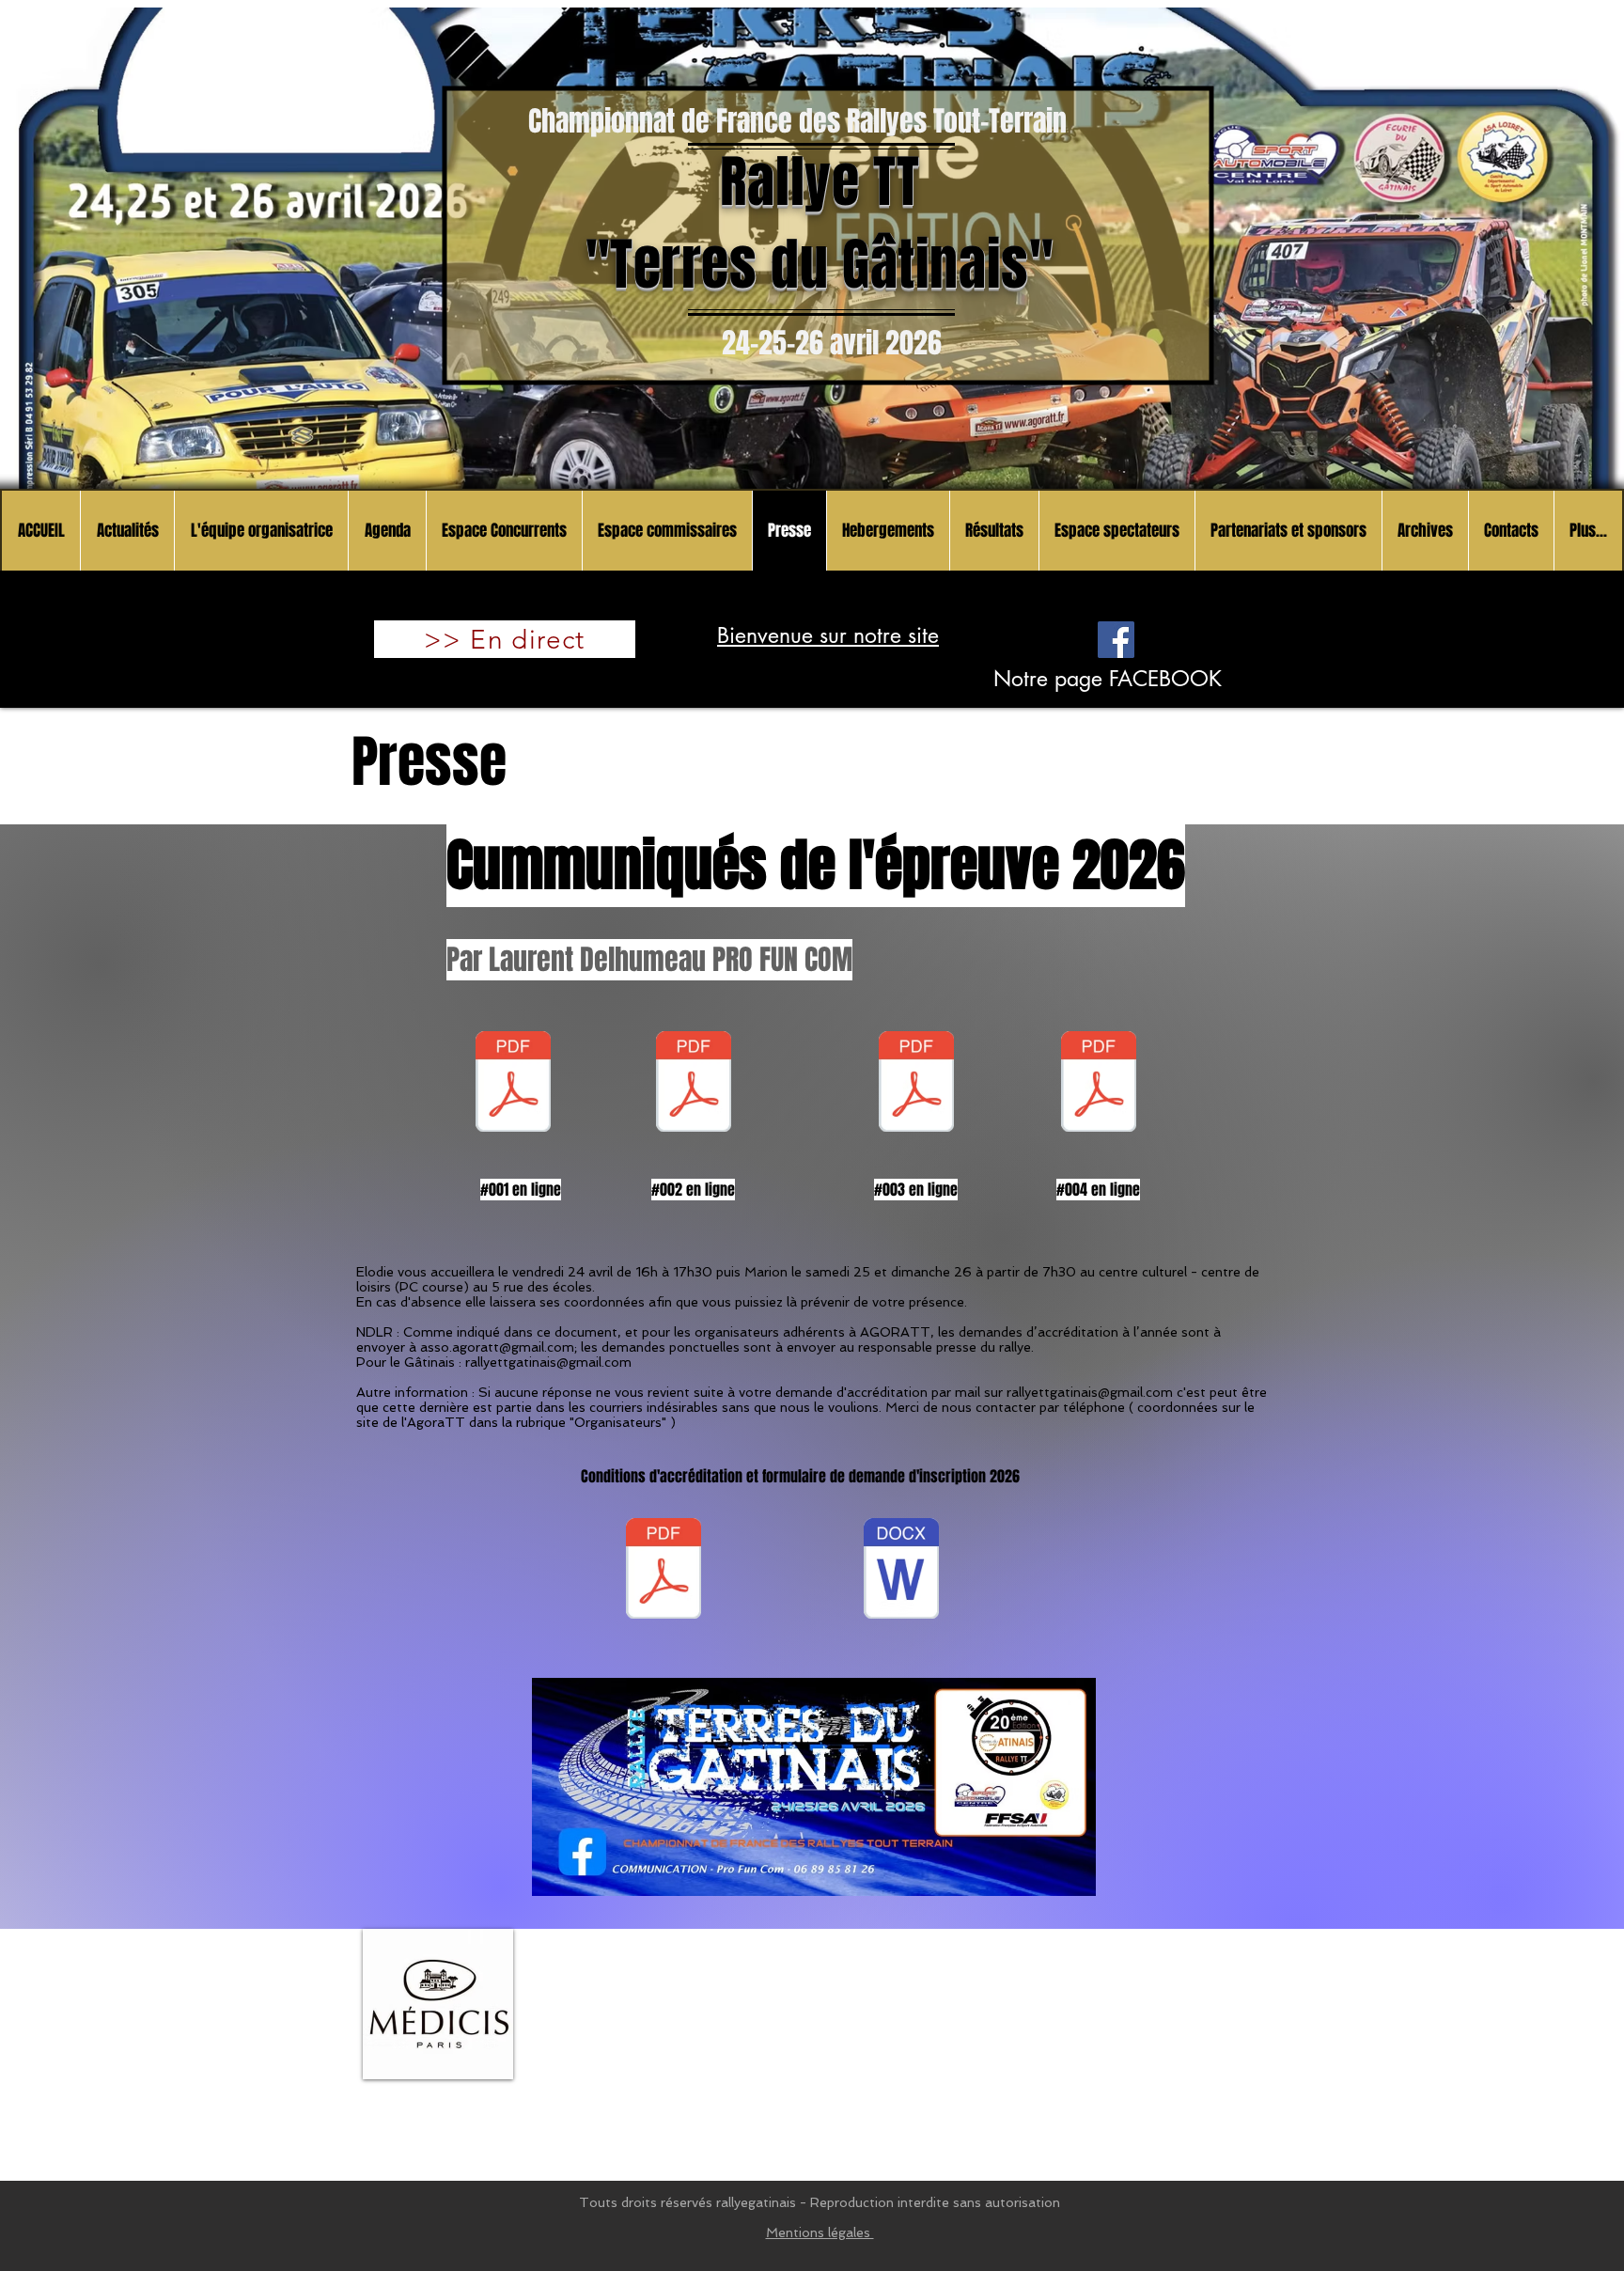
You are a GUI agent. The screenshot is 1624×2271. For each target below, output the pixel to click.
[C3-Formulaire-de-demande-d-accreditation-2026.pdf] (664, 1571)
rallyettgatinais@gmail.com (548, 1362)
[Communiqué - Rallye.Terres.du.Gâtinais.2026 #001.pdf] (513, 1084)
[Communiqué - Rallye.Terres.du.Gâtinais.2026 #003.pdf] (916, 1084)
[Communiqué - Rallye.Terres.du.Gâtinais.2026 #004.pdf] (1099, 1084)
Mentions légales (820, 2232)
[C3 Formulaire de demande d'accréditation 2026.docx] (901, 1571)
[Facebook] (1116, 640)
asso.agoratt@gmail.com (497, 1347)
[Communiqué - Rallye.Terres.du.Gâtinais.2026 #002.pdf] (694, 1084)
